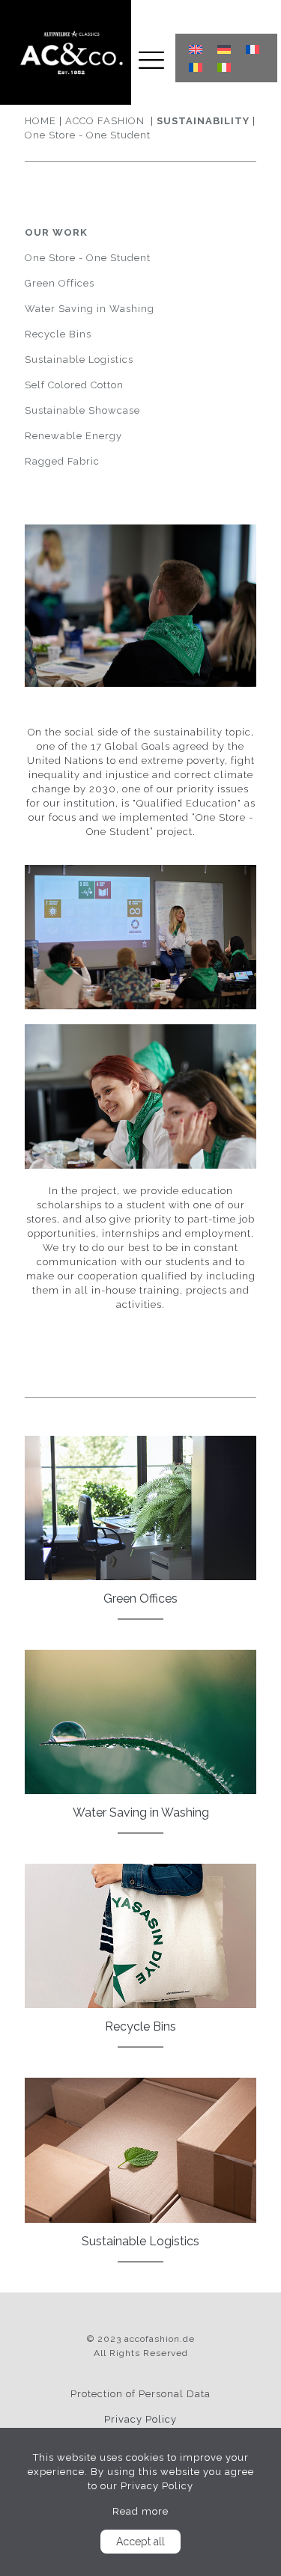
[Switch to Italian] (224, 68)
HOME (40, 121)
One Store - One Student (88, 135)
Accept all (140, 2542)
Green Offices (60, 283)
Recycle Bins (58, 334)
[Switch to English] (196, 49)
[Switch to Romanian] (196, 68)
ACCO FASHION (105, 121)
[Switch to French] (253, 49)
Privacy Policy (140, 2419)
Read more (140, 2511)
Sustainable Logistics (79, 360)
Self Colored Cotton (74, 385)
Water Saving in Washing (90, 309)
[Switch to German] (224, 49)
